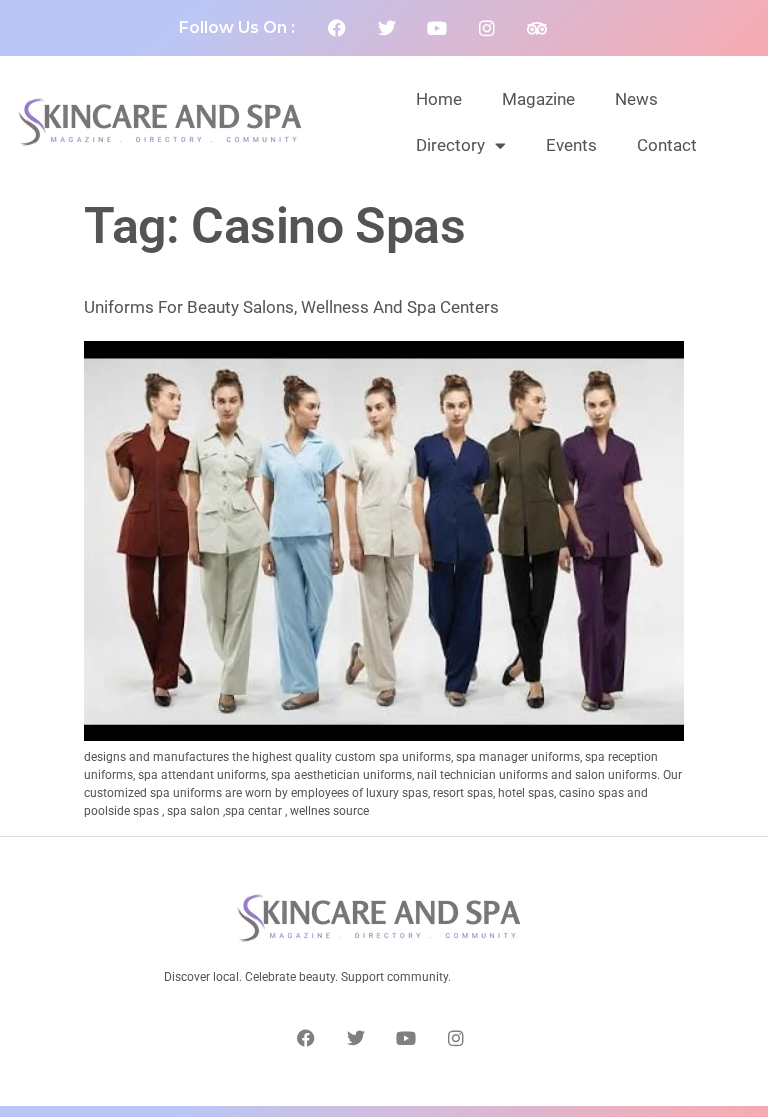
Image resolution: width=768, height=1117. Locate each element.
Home (439, 99)
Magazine (538, 99)
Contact (667, 145)
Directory (450, 145)
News (636, 99)
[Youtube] (437, 28)
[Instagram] (487, 28)
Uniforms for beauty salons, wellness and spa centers (291, 307)
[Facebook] (337, 28)
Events (571, 145)
